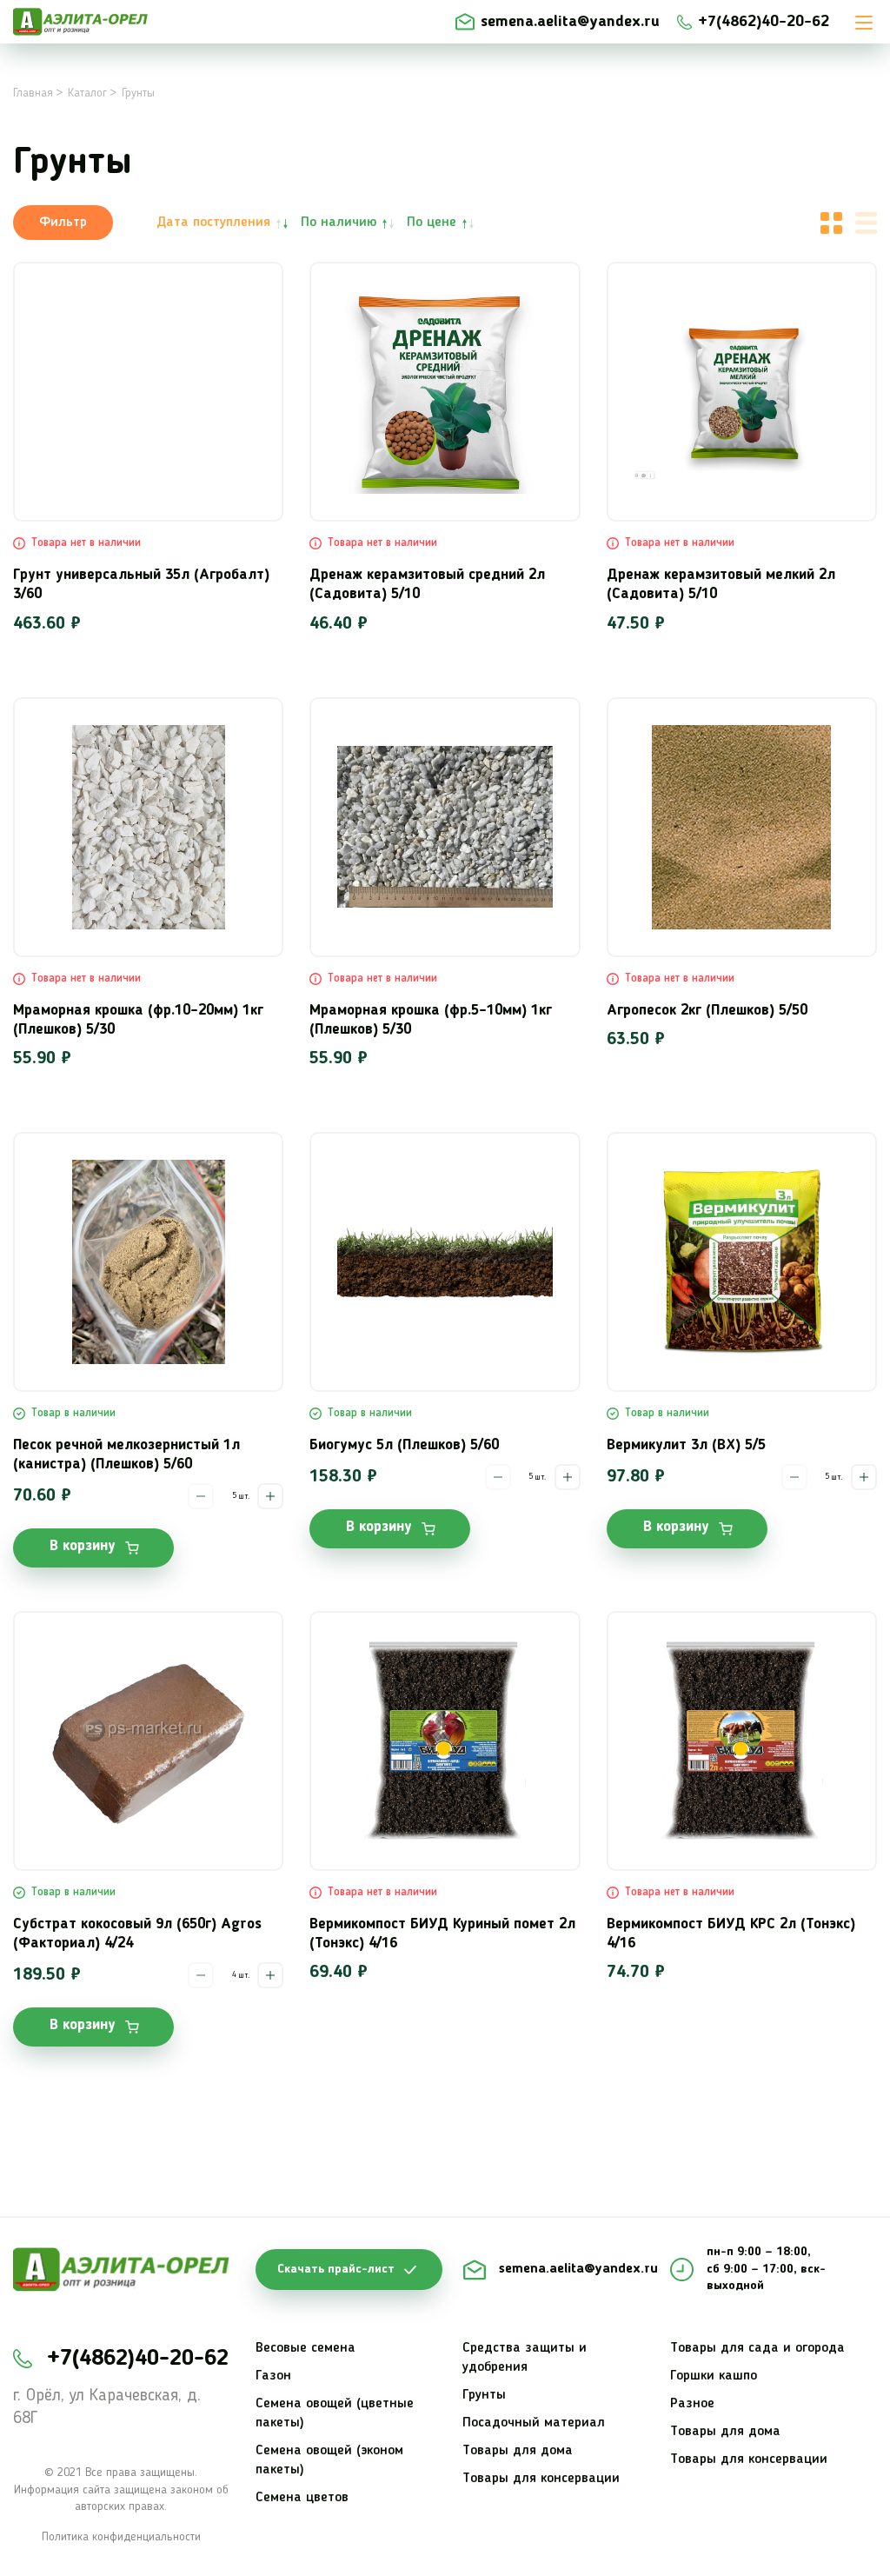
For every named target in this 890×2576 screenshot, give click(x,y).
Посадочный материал (534, 2423)
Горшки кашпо (714, 2376)
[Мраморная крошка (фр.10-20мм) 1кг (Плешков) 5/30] (148, 827)
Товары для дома (518, 2451)
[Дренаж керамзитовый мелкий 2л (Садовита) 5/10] (742, 392)
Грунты (484, 2395)
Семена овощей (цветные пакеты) (335, 2413)
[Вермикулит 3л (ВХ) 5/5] (742, 1262)
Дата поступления (213, 223)
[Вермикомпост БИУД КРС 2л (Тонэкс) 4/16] (742, 1741)
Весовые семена (306, 2348)
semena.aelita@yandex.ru (570, 22)
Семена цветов (302, 2498)
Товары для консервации (541, 2479)
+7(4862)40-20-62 (764, 22)
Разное (692, 2404)
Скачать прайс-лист (336, 2269)
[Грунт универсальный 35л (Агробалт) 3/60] (148, 392)
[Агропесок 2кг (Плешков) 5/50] (742, 827)
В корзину (83, 1546)
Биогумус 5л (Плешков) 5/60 (404, 1445)
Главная (33, 93)
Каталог (87, 93)
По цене (432, 223)
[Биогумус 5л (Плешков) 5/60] (445, 1262)
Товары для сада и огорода (757, 2348)
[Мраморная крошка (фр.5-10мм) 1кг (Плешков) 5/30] (445, 827)
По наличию (339, 223)
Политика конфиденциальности (121, 2537)
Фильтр (63, 223)
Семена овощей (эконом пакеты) (329, 2460)
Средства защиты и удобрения (525, 2358)
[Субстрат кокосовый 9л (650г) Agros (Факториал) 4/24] (148, 1741)
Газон (273, 2376)
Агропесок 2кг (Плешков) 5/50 (707, 1011)
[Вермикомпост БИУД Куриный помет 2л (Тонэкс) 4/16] (445, 1741)
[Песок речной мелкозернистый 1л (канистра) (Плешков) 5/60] (148, 1262)
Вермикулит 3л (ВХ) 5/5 (686, 1445)
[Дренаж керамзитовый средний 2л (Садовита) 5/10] (445, 392)
